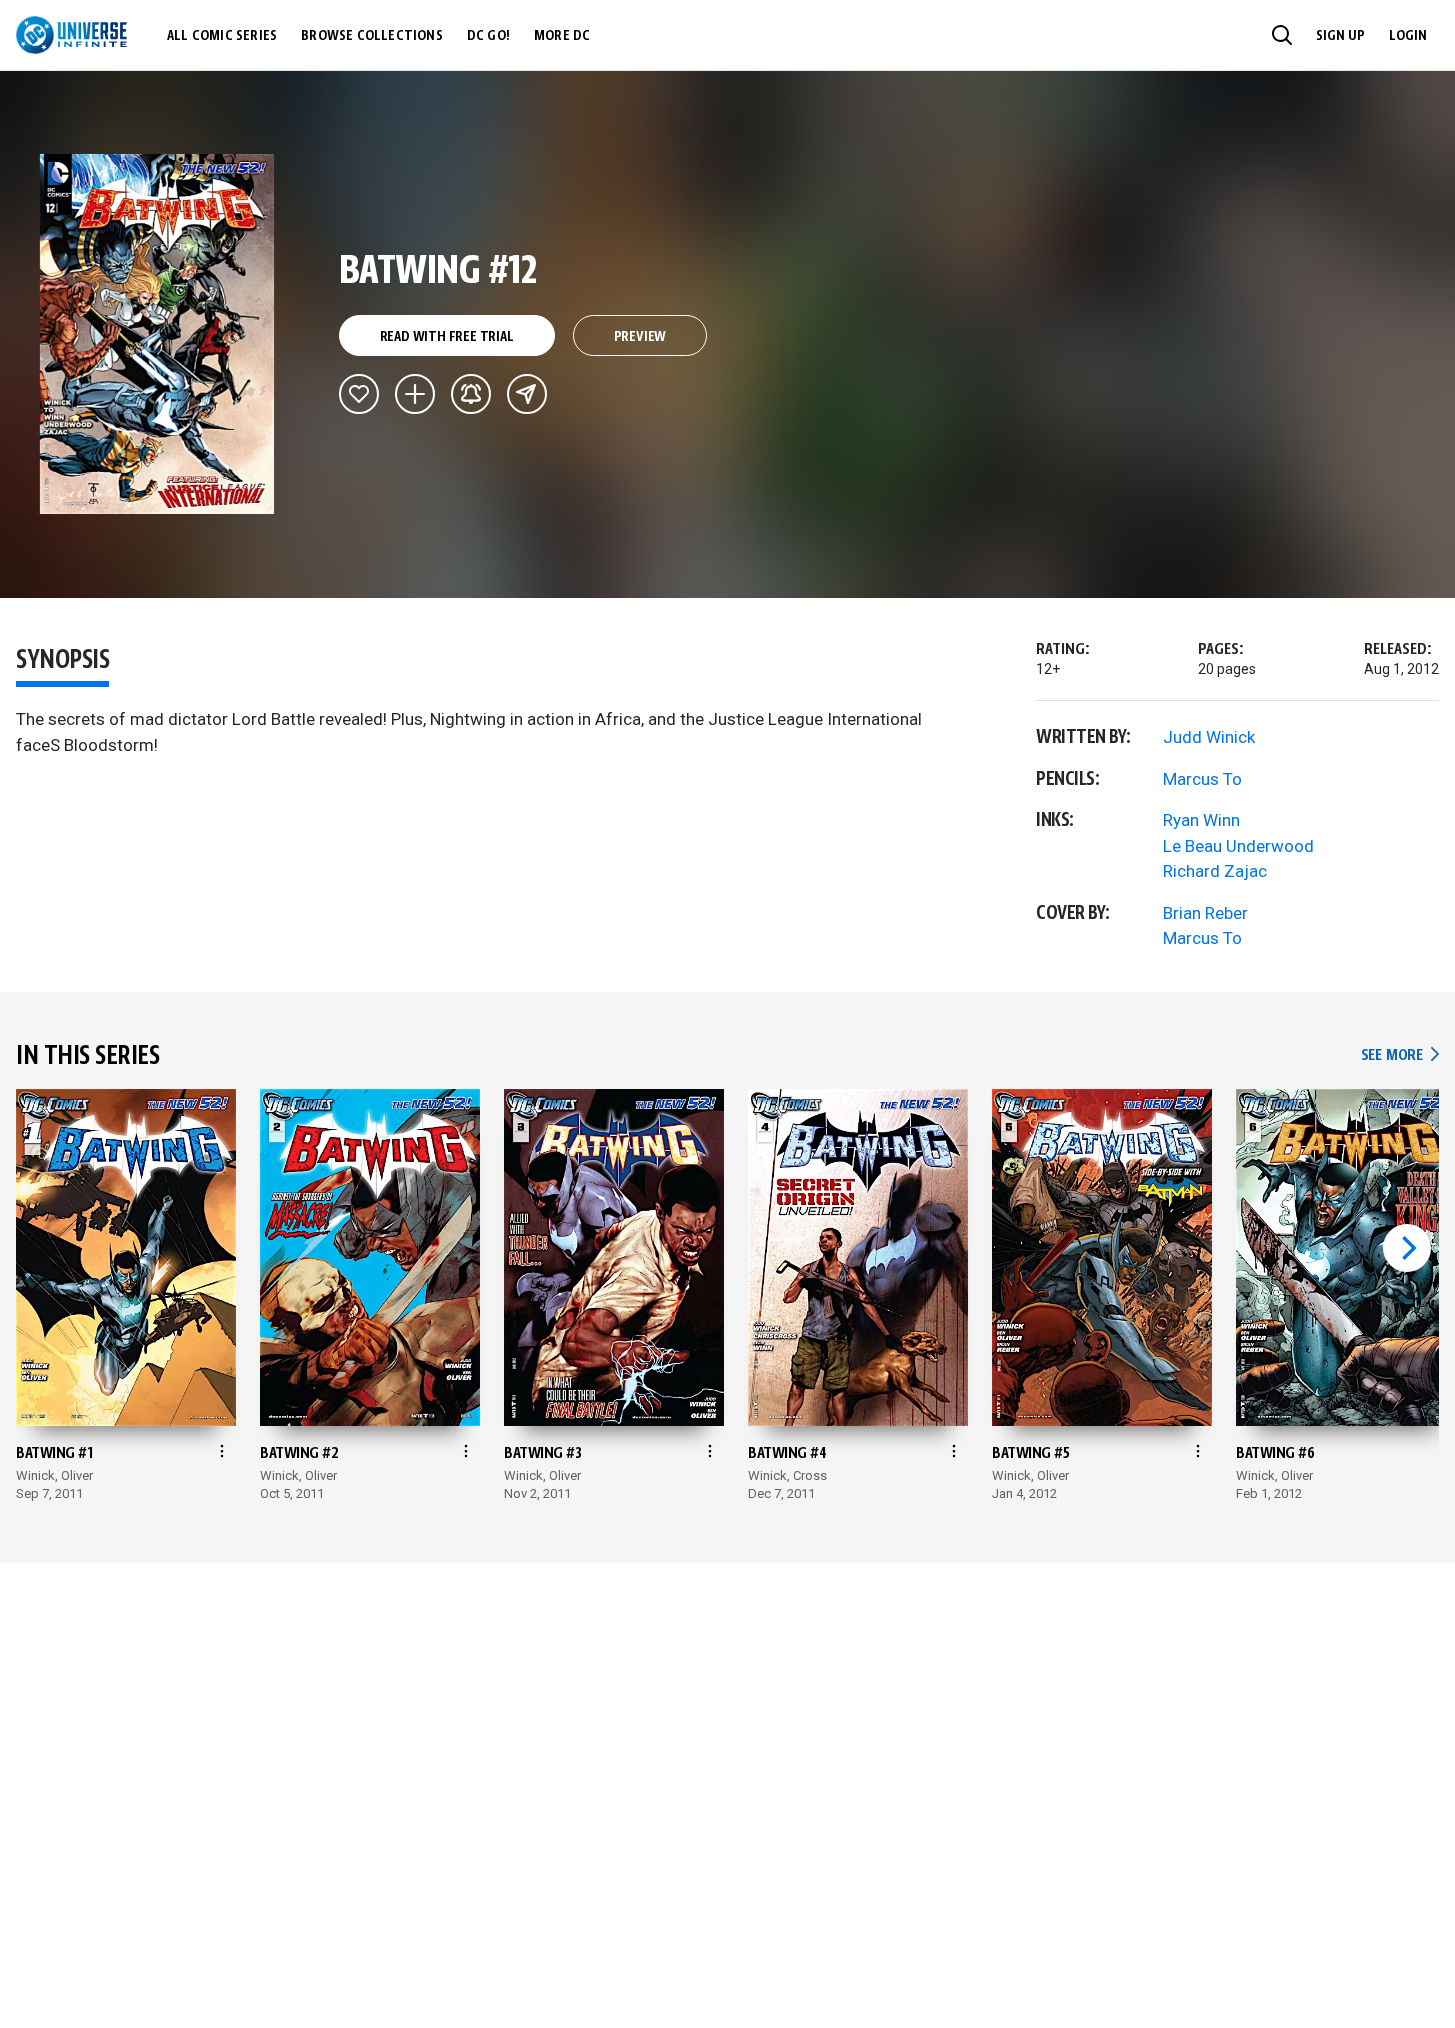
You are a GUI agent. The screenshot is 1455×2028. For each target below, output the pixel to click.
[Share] (527, 394)
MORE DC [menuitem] (562, 36)
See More (1400, 1055)
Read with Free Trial (447, 337)
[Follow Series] (471, 394)
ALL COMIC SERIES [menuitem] (222, 36)
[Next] (1407, 1248)
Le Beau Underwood (1238, 846)
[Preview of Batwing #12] (157, 334)
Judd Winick (1209, 737)
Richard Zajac (1215, 871)
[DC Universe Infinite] (71, 35)
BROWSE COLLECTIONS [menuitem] (372, 36)
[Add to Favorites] (359, 394)
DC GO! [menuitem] (488, 36)
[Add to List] (415, 394)
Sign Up (1340, 36)
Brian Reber (1205, 913)
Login (1408, 36)
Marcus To (1202, 779)
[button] (1282, 35)
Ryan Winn (1201, 820)
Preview (640, 337)
